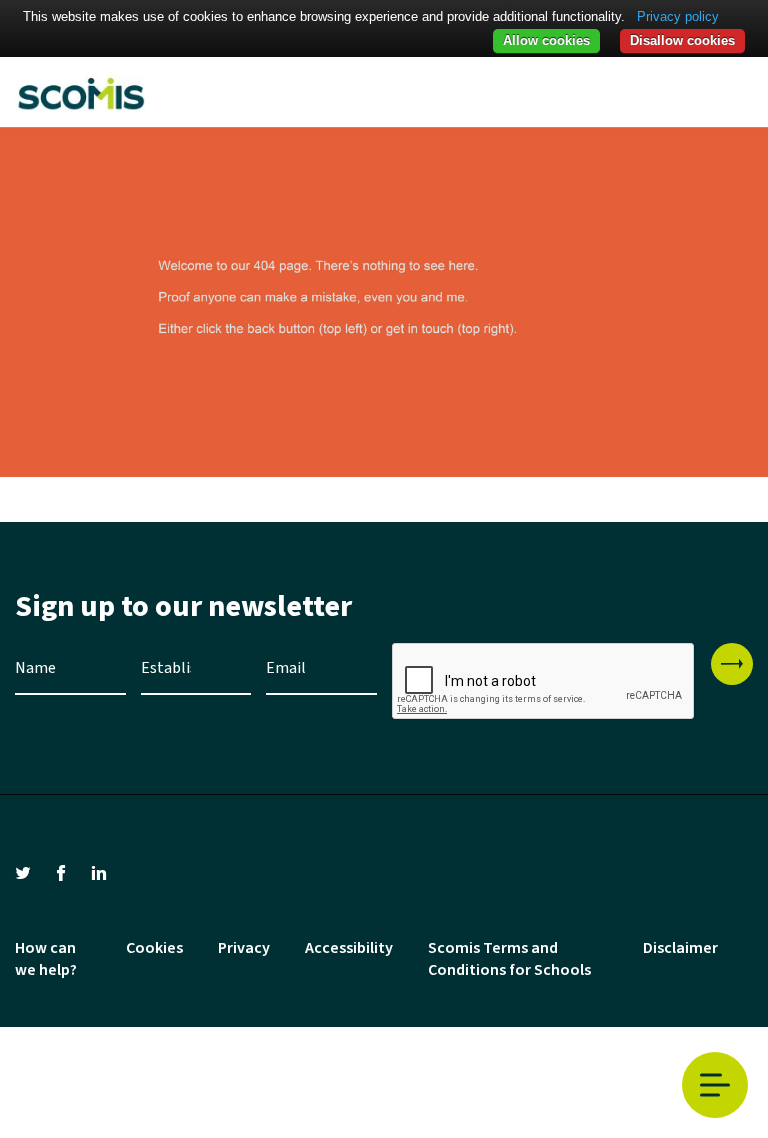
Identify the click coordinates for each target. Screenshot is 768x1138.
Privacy (244, 948)
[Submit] (732, 664)
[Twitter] (23, 872)
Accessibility (349, 948)
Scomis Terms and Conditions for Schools (509, 959)
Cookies (154, 948)
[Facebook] (61, 872)
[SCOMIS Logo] (80, 92)
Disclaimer (680, 948)
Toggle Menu (715, 1085)
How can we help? (46, 959)
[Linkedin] (99, 872)
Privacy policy (678, 16)
